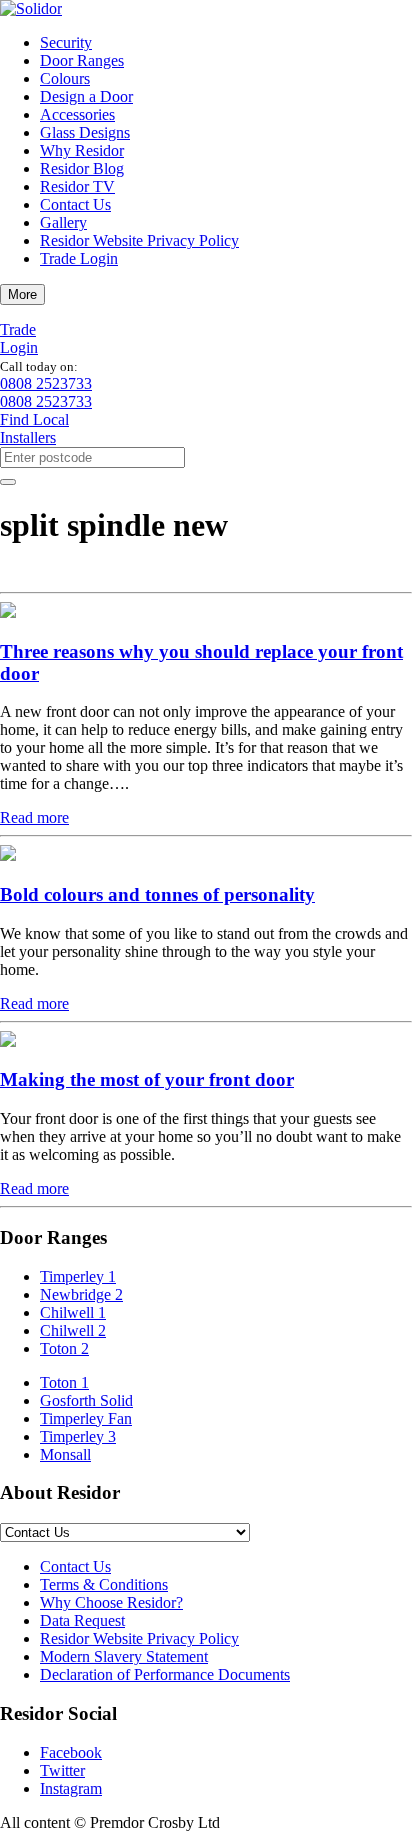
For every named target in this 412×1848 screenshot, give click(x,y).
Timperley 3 (78, 1436)
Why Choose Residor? (111, 1602)
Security (66, 42)
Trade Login (79, 258)
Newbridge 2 (81, 1294)
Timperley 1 (78, 1276)
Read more (34, 817)
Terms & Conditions (104, 1584)
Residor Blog (82, 168)
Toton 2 (64, 1348)
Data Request (82, 1620)
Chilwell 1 (73, 1312)
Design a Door (86, 96)
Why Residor (82, 150)
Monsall (65, 1454)
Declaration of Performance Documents (165, 1674)
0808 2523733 (46, 383)
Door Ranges (82, 60)
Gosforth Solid (86, 1400)
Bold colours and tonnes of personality (157, 894)
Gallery (63, 222)
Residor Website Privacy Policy (139, 240)
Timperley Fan (86, 1418)
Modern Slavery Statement (124, 1656)
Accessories (77, 114)
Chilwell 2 (73, 1330)
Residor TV (77, 186)
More (22, 294)
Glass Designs (85, 132)
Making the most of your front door (147, 1079)
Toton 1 (64, 1382)
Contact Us (75, 204)
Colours (65, 78)
